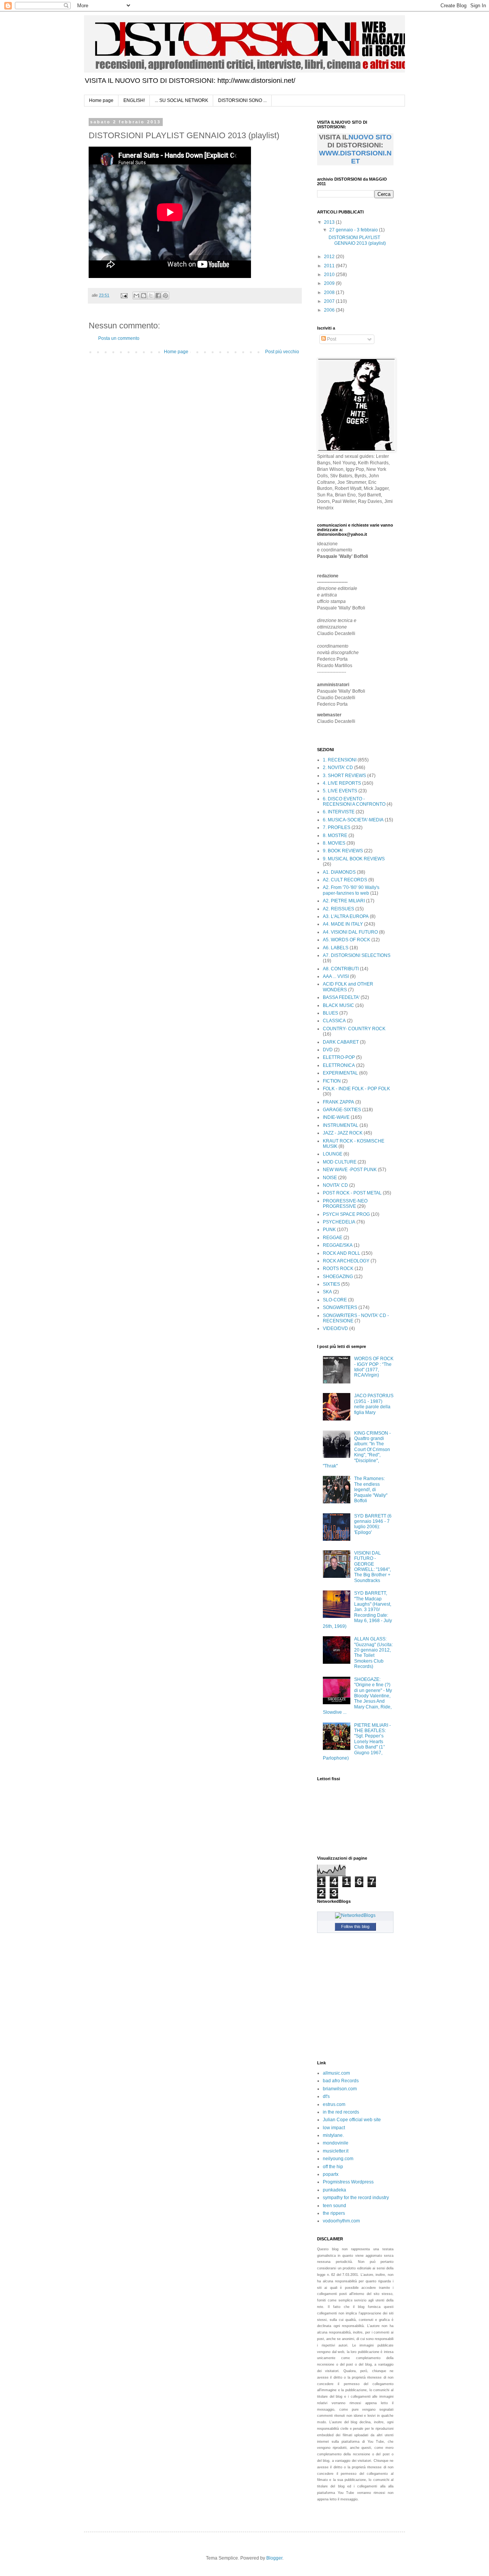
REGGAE (333, 1238)
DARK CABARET (341, 1042)
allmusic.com (336, 2073)
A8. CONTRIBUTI (341, 969)
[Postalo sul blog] (144, 296)
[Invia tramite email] (136, 296)
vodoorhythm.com (341, 2221)
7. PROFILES (337, 827)
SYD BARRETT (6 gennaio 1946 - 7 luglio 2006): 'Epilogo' (373, 1524)
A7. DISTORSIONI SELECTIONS (357, 955)
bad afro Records (341, 2081)
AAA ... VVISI (336, 976)
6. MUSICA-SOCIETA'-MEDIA (353, 820)
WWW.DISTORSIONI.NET (355, 157)
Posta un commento (119, 338)
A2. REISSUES (338, 909)
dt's (326, 2096)
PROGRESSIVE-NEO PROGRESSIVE (345, 1204)
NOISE (330, 1178)
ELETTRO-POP (339, 1057)
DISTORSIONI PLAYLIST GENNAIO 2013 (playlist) (357, 240)
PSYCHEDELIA (339, 1222)
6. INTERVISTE (339, 812)
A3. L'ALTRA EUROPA (346, 916)
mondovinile (336, 2143)
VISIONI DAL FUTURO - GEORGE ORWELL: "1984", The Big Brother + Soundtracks (372, 1567)
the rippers (334, 2213)
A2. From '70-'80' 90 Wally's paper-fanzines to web (351, 890)
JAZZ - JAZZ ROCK (343, 1133)
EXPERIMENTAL (340, 1073)
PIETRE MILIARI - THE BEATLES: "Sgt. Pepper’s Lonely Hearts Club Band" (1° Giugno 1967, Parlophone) (357, 1742)
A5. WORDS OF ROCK (347, 940)
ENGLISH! (134, 100)
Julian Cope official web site (352, 2120)
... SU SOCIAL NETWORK (181, 100)
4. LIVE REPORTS (342, 783)
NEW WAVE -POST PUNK (350, 1170)
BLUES (330, 1013)
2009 (330, 283)
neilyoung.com (338, 2159)
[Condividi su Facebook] (158, 296)
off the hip (333, 2167)
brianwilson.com (340, 2089)
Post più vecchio (282, 352)
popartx (331, 2174)
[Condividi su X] (151, 296)
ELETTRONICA (339, 1065)
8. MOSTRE (335, 836)
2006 (330, 310)
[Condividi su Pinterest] (165, 296)
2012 (330, 257)
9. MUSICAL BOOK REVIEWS (354, 859)
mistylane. (333, 2135)
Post (331, 339)
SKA (327, 1292)
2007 (330, 301)
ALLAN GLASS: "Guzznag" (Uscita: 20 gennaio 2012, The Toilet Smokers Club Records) (373, 1653)
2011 (330, 266)
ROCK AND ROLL (342, 1253)
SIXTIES (331, 1284)
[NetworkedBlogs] (355, 1915)
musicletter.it (336, 2151)
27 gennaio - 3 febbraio (354, 230)
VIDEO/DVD (335, 1328)
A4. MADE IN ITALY (343, 924)
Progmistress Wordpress (348, 2182)
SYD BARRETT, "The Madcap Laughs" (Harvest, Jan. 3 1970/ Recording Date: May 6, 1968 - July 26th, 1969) (357, 1610)
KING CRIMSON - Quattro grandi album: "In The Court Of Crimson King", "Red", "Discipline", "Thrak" (357, 1450)
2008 (330, 293)
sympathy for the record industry (356, 2198)
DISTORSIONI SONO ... (242, 100)
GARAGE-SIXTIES (342, 1110)
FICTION (332, 1081)
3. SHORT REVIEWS (344, 776)
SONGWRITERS (340, 1307)
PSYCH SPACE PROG (346, 1214)
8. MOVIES (334, 843)
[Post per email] (124, 295)
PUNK (329, 1230)
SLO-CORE (335, 1300)
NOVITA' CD (335, 1185)
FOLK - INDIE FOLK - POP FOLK (356, 1089)
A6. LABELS (336, 948)
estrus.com (334, 2104)
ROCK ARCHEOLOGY (346, 1261)
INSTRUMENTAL (341, 1125)
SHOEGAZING (338, 1277)
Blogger (274, 2558)
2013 (330, 222)
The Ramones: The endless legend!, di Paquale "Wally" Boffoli (371, 1490)
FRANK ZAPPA (338, 1102)
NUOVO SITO (370, 137)
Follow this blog (355, 1926)
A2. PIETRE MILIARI (344, 901)
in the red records (341, 2112)
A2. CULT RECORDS (345, 880)
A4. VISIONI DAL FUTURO (350, 932)
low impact (334, 2128)
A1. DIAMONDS (339, 872)
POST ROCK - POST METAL (352, 1193)
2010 (330, 275)
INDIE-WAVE (336, 1117)
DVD (328, 1050)
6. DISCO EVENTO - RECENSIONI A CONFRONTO (354, 802)
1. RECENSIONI (340, 760)
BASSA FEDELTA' (341, 997)
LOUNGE (333, 1154)
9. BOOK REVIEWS (343, 851)
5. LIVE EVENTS (340, 791)
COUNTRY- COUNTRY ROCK (354, 1029)
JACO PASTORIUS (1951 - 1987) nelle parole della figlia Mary (374, 1404)
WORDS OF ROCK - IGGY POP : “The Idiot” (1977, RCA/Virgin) (374, 1367)
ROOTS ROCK (338, 1269)
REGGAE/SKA (338, 1245)
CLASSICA (334, 1021)
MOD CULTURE (340, 1162)
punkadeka (334, 2190)
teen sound (334, 2206)
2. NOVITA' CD (338, 768)
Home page (101, 100)
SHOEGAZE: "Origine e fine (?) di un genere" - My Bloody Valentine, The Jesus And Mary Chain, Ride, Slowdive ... (357, 1696)
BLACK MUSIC (338, 1005)
